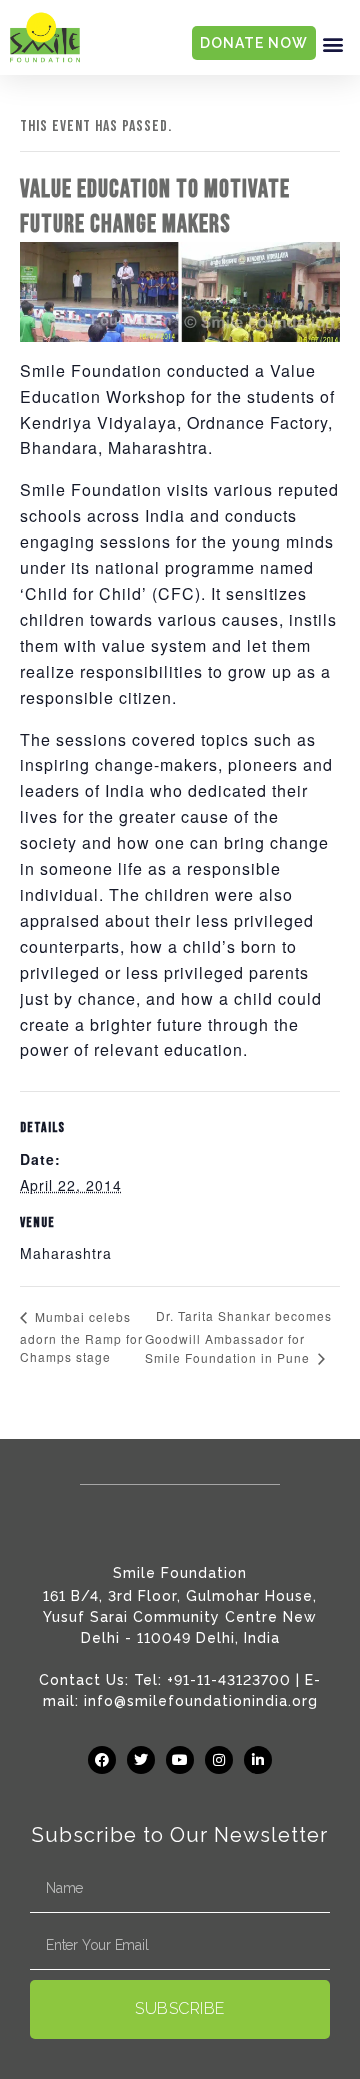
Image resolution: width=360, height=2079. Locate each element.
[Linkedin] (258, 1760)
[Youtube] (180, 1760)
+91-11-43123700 (229, 1680)
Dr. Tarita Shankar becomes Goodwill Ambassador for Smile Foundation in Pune (238, 1336)
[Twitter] (141, 1760)
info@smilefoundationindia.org (201, 1701)
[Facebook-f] (102, 1760)
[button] (333, 43)
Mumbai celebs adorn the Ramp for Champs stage (81, 1336)
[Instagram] (219, 1760)
